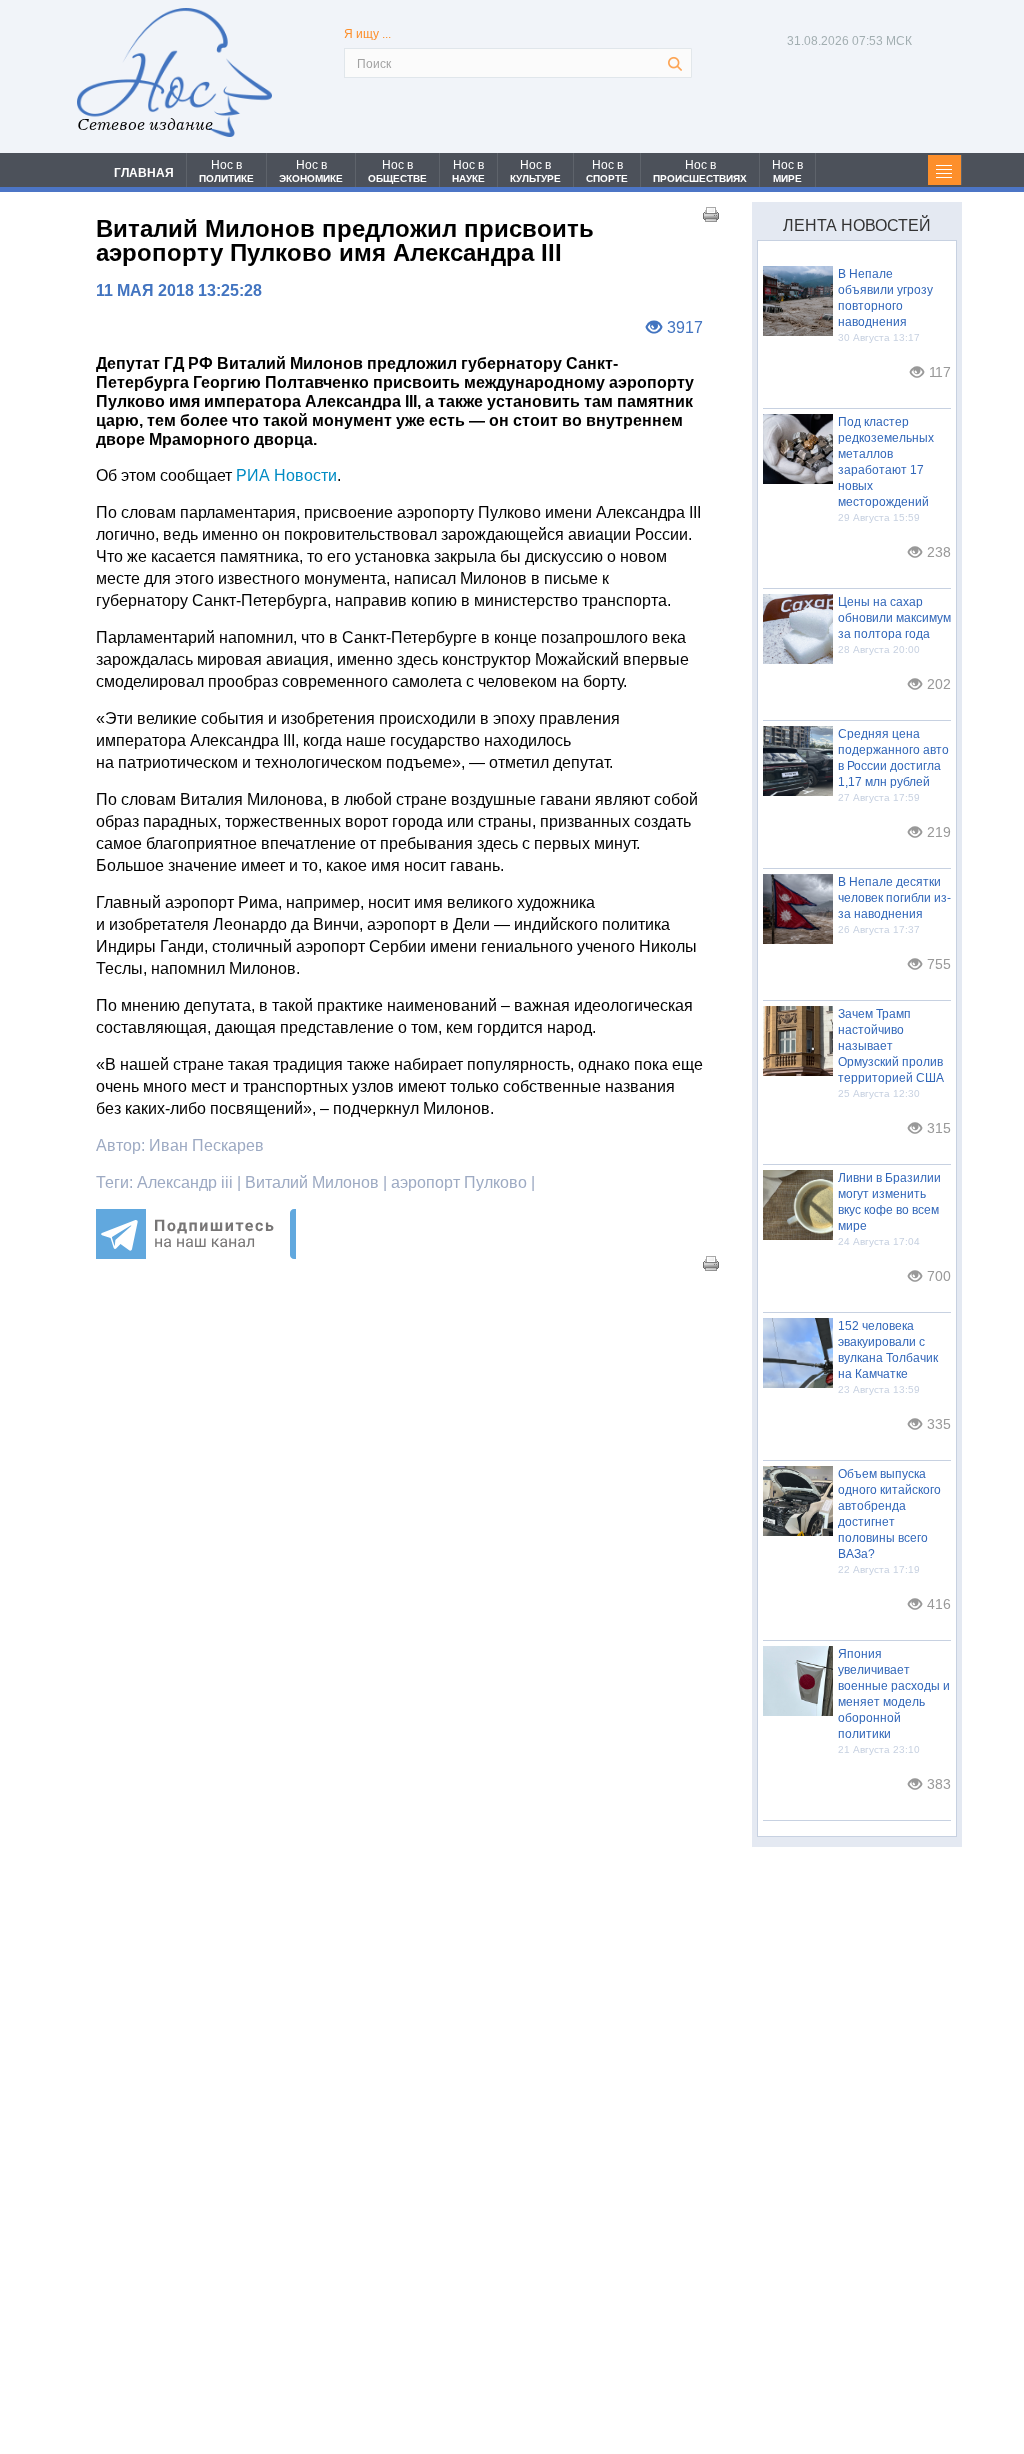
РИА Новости (286, 475)
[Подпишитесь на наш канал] (196, 1253)
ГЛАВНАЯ (144, 173)
